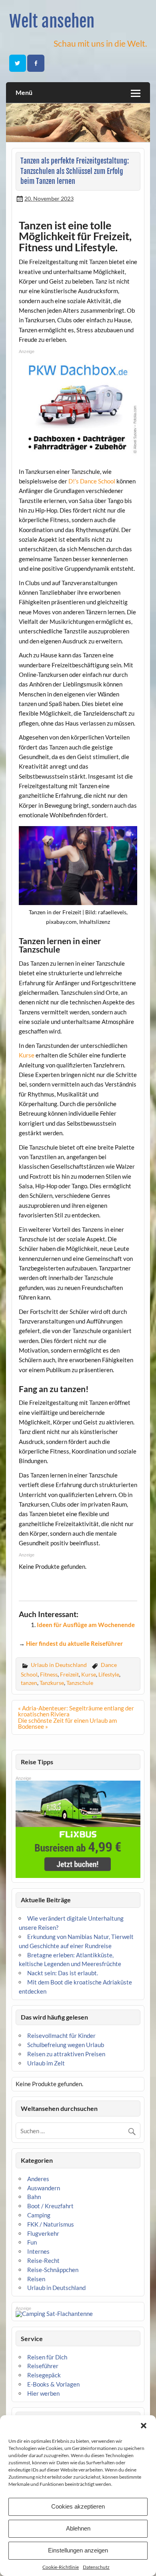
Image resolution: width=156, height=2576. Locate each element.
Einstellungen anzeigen (78, 2550)
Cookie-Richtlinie (61, 2567)
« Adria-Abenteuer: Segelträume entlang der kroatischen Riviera (76, 1711)
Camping (39, 2215)
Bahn (34, 2197)
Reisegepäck (44, 2375)
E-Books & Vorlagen (53, 2384)
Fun (32, 2242)
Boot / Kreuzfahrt (50, 2206)
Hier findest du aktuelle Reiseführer (74, 1643)
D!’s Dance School (92, 481)
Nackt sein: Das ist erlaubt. (63, 1973)
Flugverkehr (43, 2233)
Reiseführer (43, 2366)
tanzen (29, 1683)
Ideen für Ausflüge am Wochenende (86, 1625)
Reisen (36, 2279)
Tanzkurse (52, 1683)
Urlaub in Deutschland (59, 1665)
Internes (38, 2251)
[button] (144, 2426)
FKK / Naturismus (51, 2224)
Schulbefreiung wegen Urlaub (66, 2045)
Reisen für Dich (47, 2357)
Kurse (27, 1055)
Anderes (38, 2179)
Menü (24, 92)
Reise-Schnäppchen (53, 2270)
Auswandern (44, 2188)
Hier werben (43, 2393)
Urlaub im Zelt (46, 2063)
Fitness (49, 1674)
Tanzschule (80, 1683)
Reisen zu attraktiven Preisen (66, 2054)
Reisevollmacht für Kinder (61, 2036)
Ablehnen (78, 2528)
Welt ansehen (52, 21)
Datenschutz (96, 2567)
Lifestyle (109, 1674)
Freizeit (69, 1674)
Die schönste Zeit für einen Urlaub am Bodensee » (67, 1723)
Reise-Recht (43, 2260)
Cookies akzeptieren (78, 2506)
